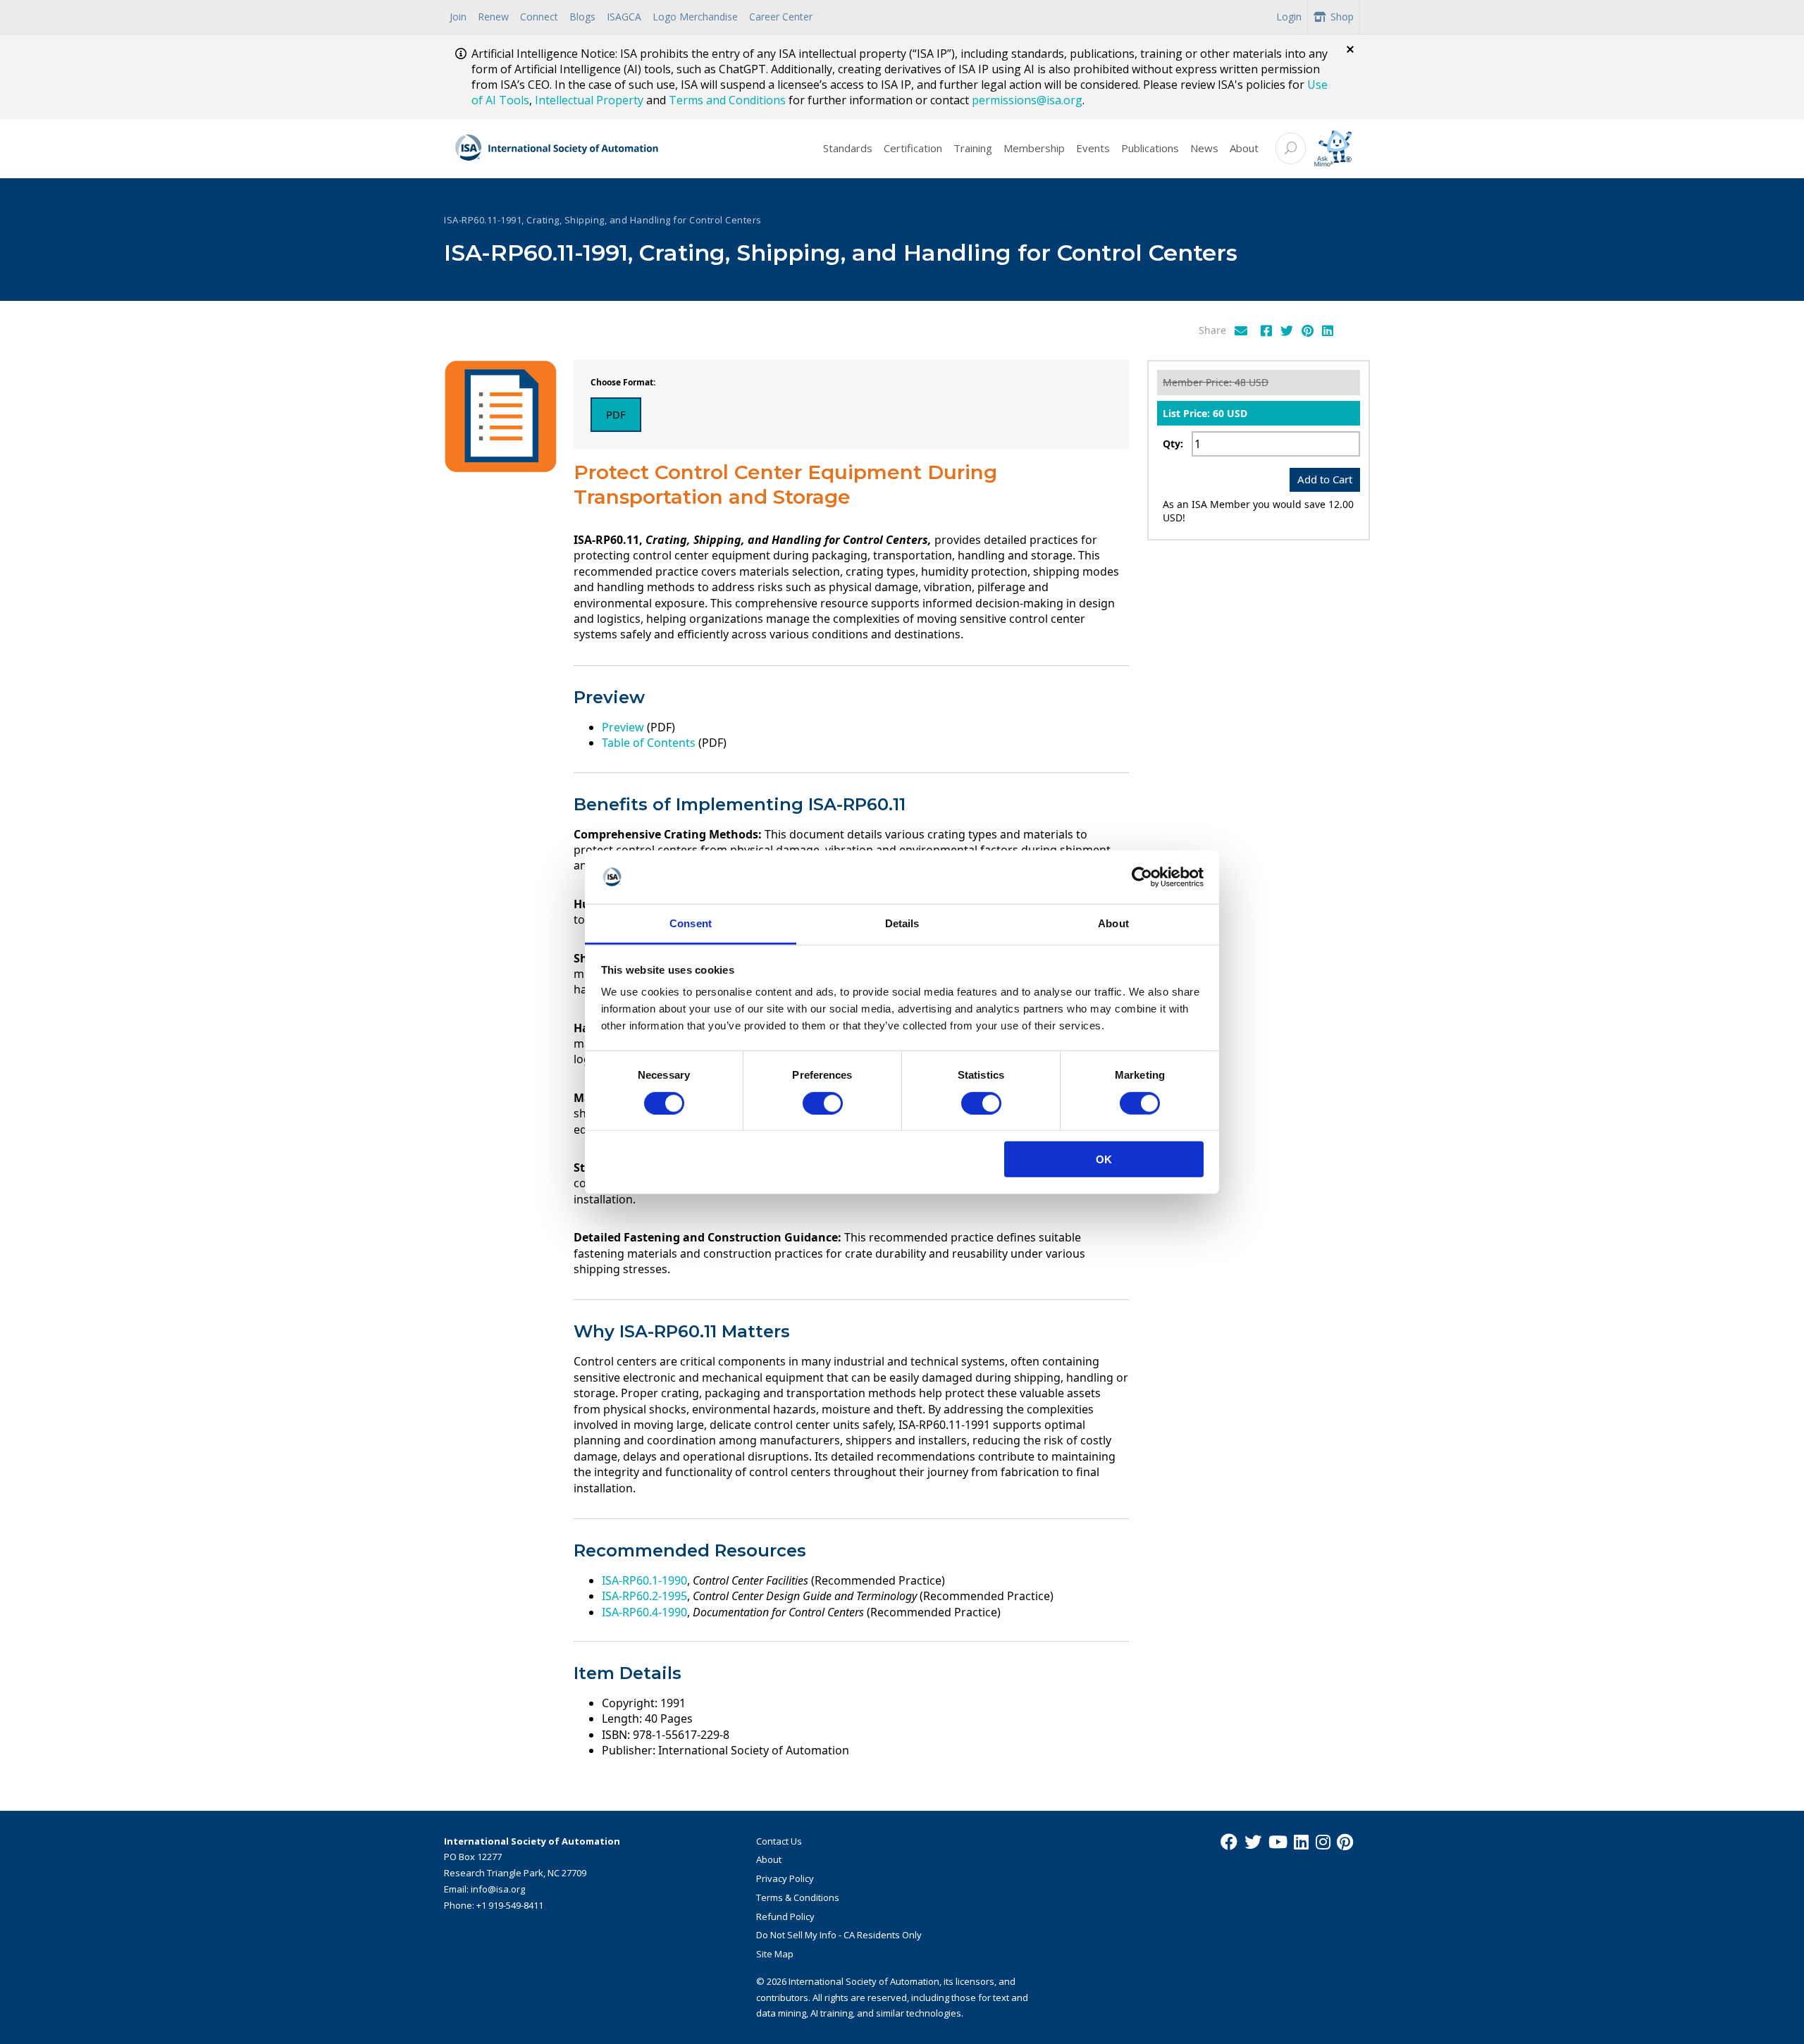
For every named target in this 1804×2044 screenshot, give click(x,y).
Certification (913, 148)
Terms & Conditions (798, 1897)
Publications (1150, 148)
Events (1093, 148)
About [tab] (1113, 923)
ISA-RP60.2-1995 (644, 1596)
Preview (623, 727)
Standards (848, 148)
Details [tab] (902, 923)
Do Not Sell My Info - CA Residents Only (839, 1935)
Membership (1034, 148)
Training (973, 148)
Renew (493, 17)
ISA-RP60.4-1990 (644, 1612)
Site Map (775, 1954)
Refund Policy (785, 1916)
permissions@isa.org (1027, 100)
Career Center (781, 17)
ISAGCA (624, 17)
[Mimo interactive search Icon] (1333, 148)
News (1204, 148)
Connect (539, 17)
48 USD (1252, 382)
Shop (1342, 17)
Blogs (582, 17)
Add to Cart (1325, 479)
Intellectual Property (589, 100)
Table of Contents (649, 743)
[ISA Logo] (557, 149)
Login (1289, 17)
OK (1104, 1159)
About (1244, 148)
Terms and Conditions (727, 100)
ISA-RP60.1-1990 (644, 1580)
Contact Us (779, 1841)
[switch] (823, 1103)
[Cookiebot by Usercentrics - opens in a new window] (1142, 877)
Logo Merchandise (695, 17)
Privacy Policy (785, 1878)
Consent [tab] (691, 923)
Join (458, 17)
